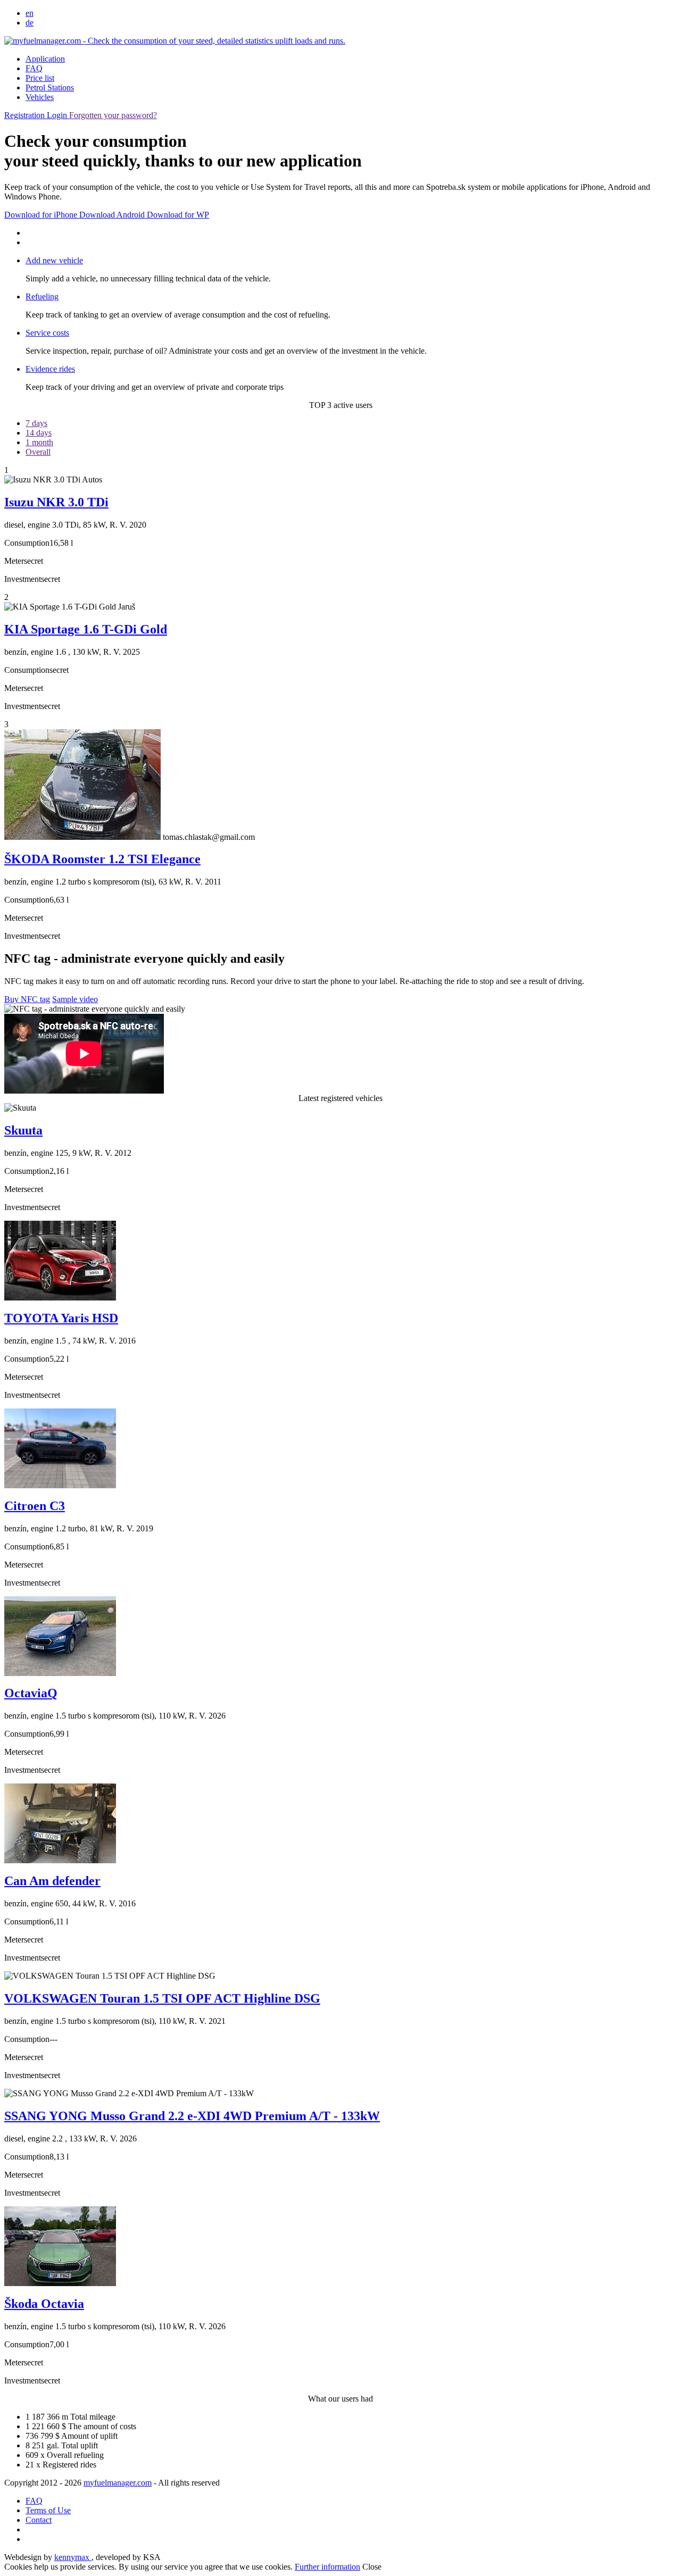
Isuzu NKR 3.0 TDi (56, 502)
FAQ (34, 68)
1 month (39, 442)
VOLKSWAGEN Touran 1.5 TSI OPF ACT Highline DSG (162, 1998)
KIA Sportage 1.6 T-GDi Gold (86, 629)
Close (372, 2567)
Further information (327, 2567)
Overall (38, 452)
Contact (39, 2520)
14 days (39, 433)
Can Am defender (52, 1881)
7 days (36, 423)
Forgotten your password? (113, 115)
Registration (26, 115)
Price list (40, 78)
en (30, 13)
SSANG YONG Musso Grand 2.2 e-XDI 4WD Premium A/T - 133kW (192, 2116)
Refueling (42, 297)
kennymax (73, 2557)
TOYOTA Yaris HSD (61, 1318)
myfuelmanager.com (118, 2483)
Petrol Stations (50, 87)
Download (41, 215)
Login (58, 115)
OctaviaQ (31, 1693)
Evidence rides (50, 369)
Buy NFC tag (27, 999)
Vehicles (40, 97)
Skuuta (23, 1130)
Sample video (75, 999)
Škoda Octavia (44, 2304)
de (30, 23)
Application (45, 59)
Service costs (47, 333)
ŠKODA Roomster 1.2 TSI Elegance (102, 859)
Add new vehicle (54, 260)
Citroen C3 (35, 1506)
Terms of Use (48, 2510)
